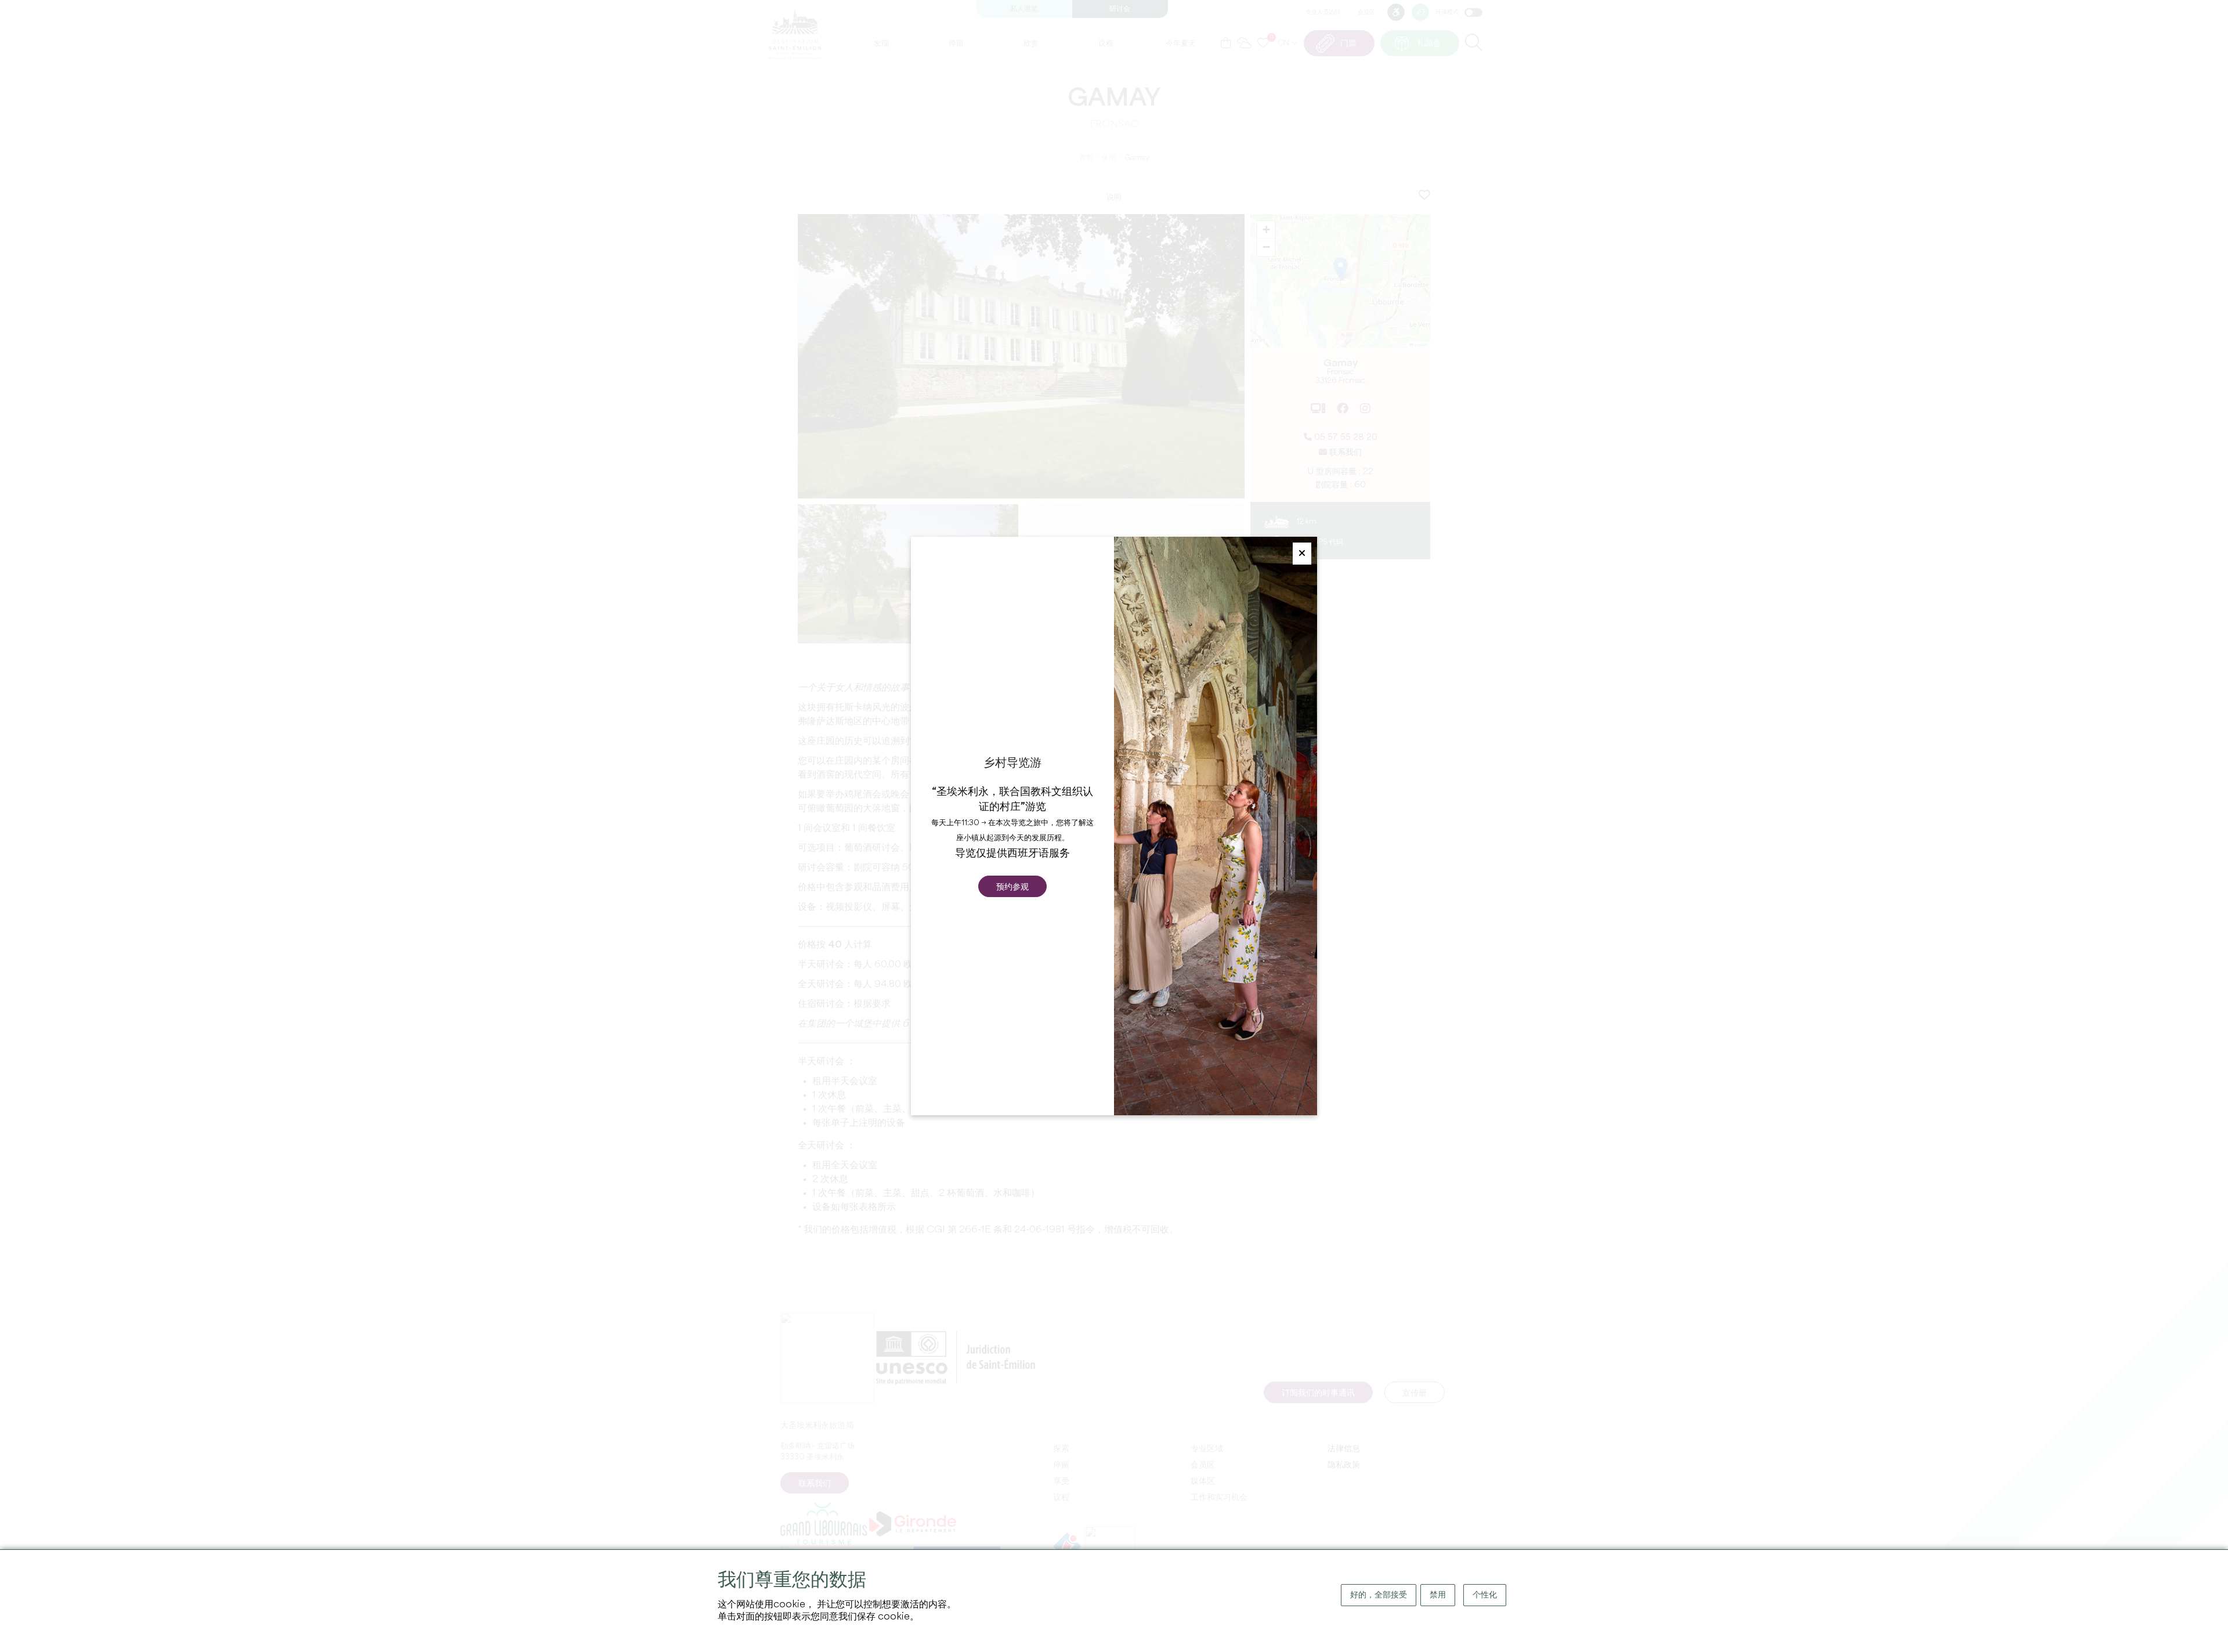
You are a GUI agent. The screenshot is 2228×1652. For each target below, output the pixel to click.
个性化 (1485, 1595)
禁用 (1438, 1595)
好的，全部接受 (1379, 1595)
